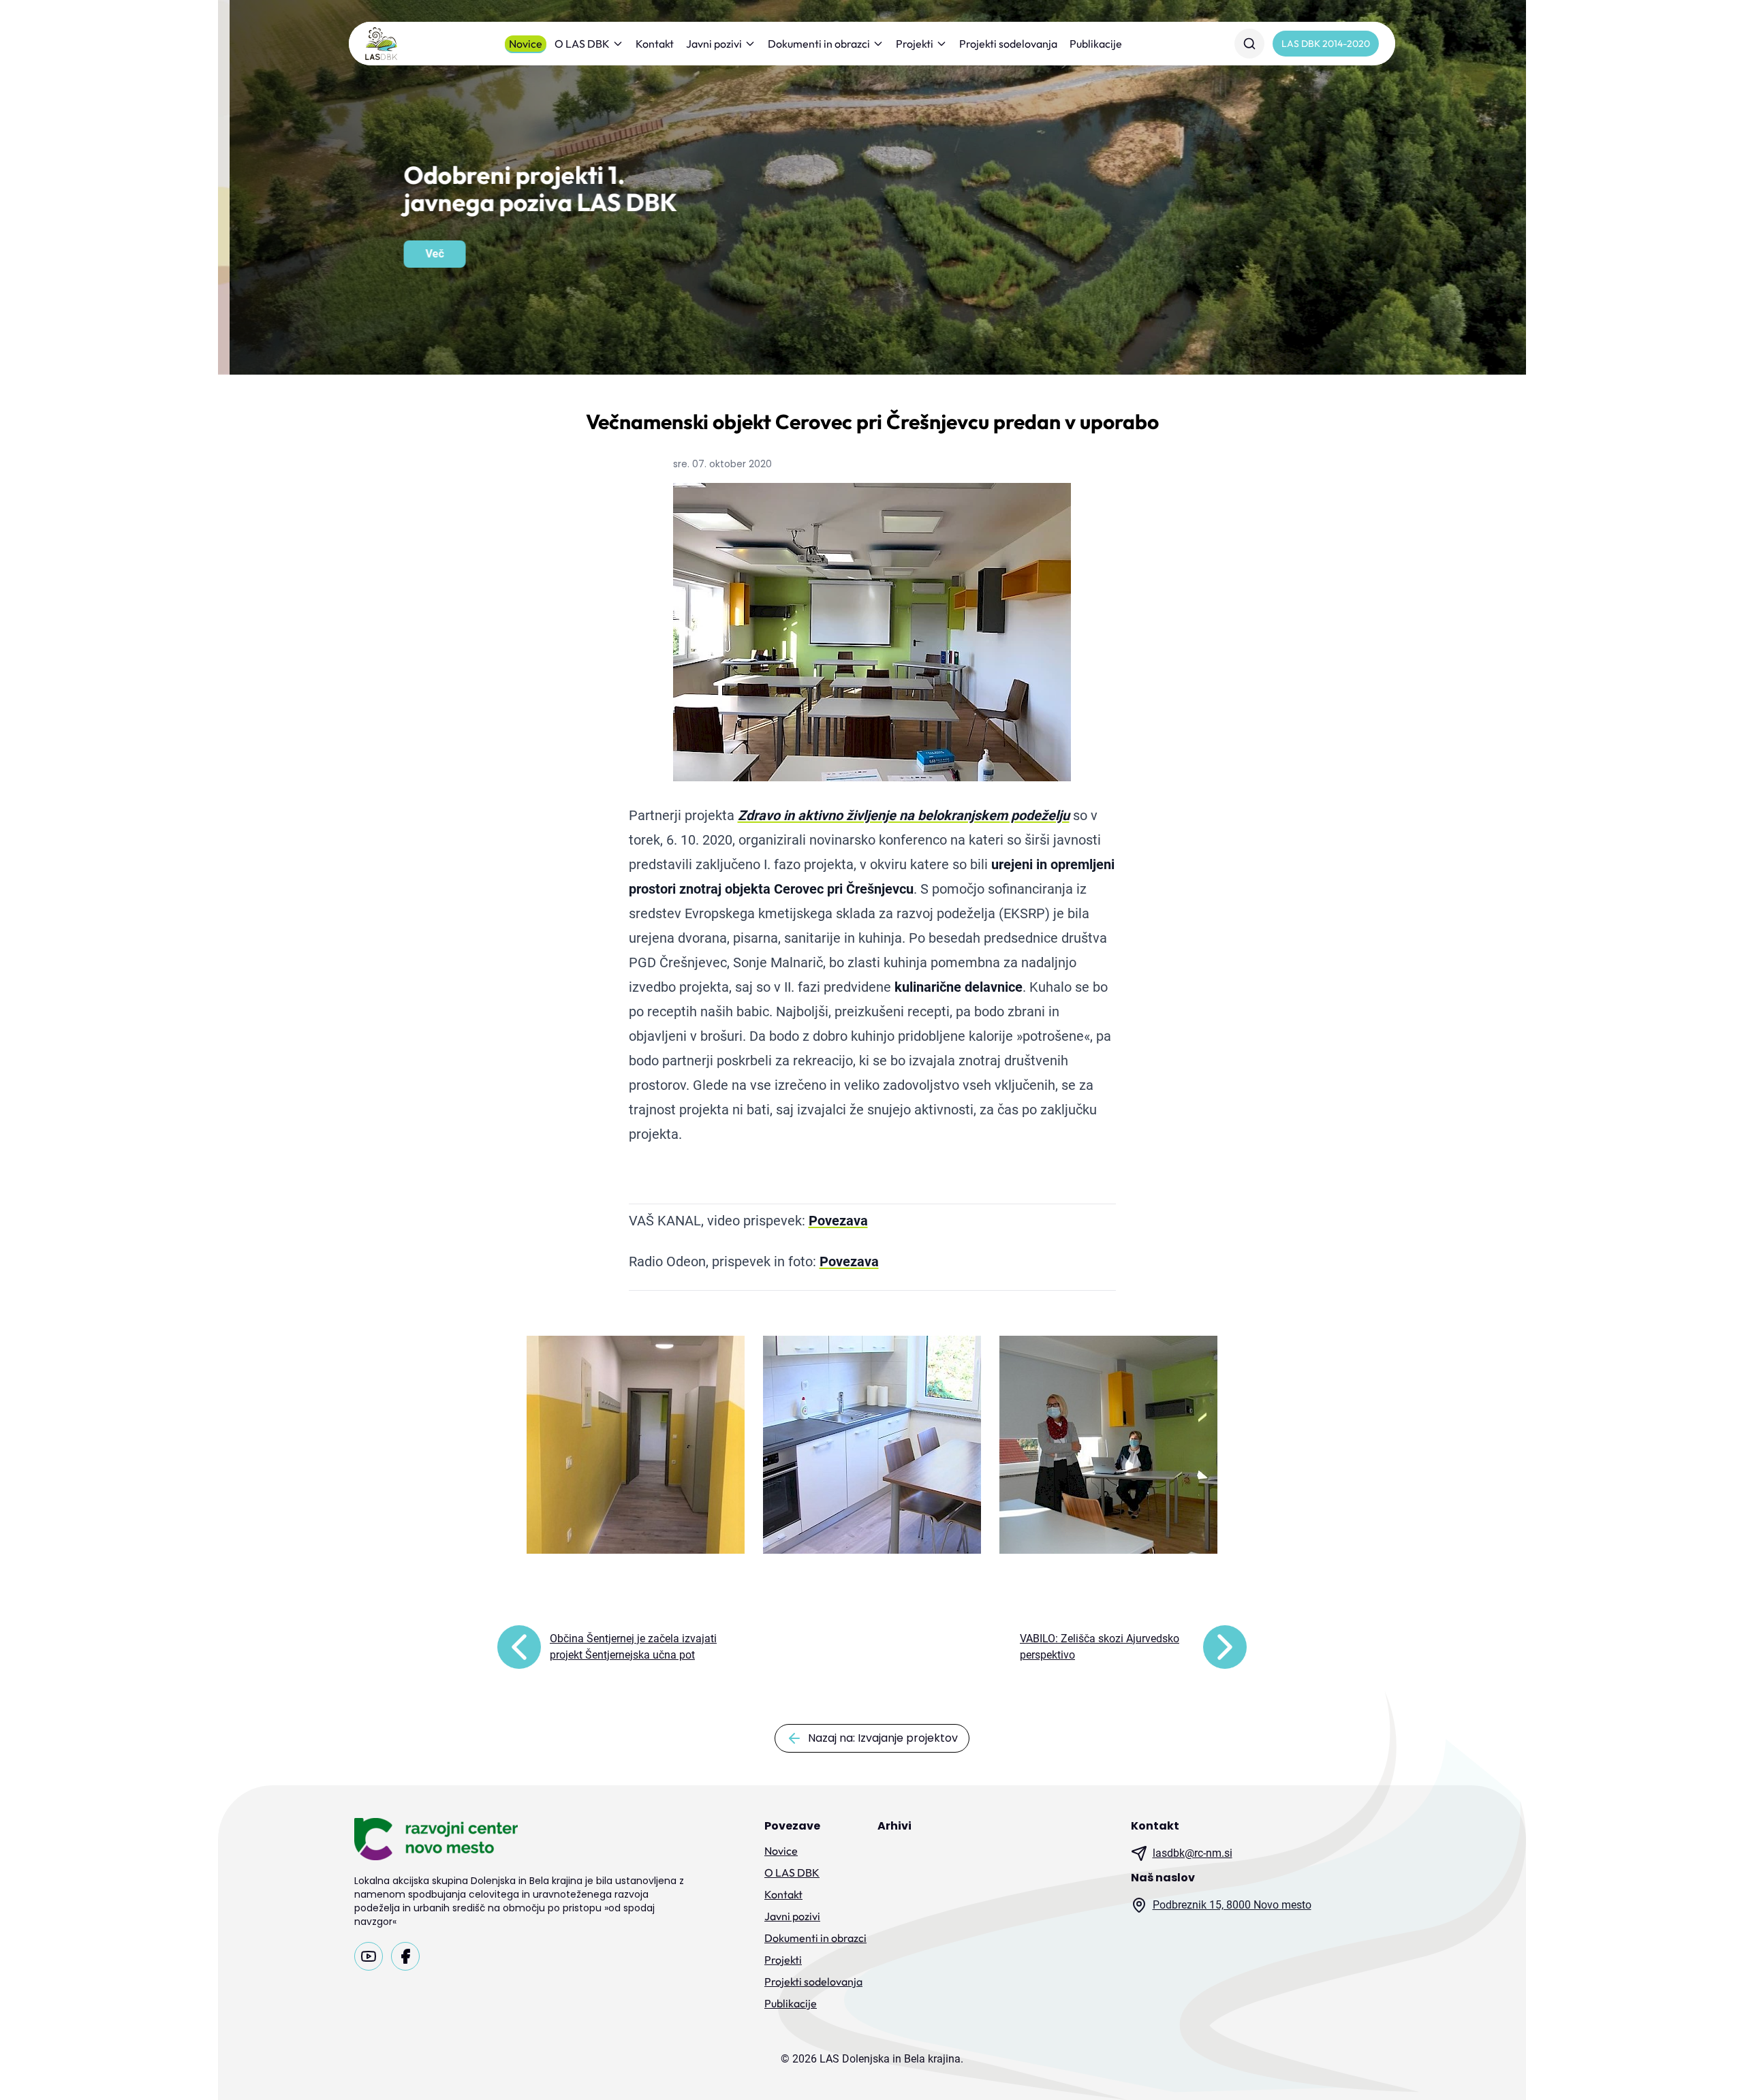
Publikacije (1096, 44)
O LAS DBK (582, 44)
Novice (526, 44)
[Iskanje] (1249, 44)
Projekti (915, 44)
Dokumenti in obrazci (819, 44)
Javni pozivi (714, 44)
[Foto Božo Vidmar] (1108, 1445)
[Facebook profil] (405, 1956)
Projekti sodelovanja (1008, 44)
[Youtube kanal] (369, 1956)
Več (423, 254)
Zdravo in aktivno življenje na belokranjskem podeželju (904, 815)
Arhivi (894, 1826)
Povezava (838, 1221)
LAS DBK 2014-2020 (1326, 44)
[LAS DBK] (381, 44)
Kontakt (655, 44)
